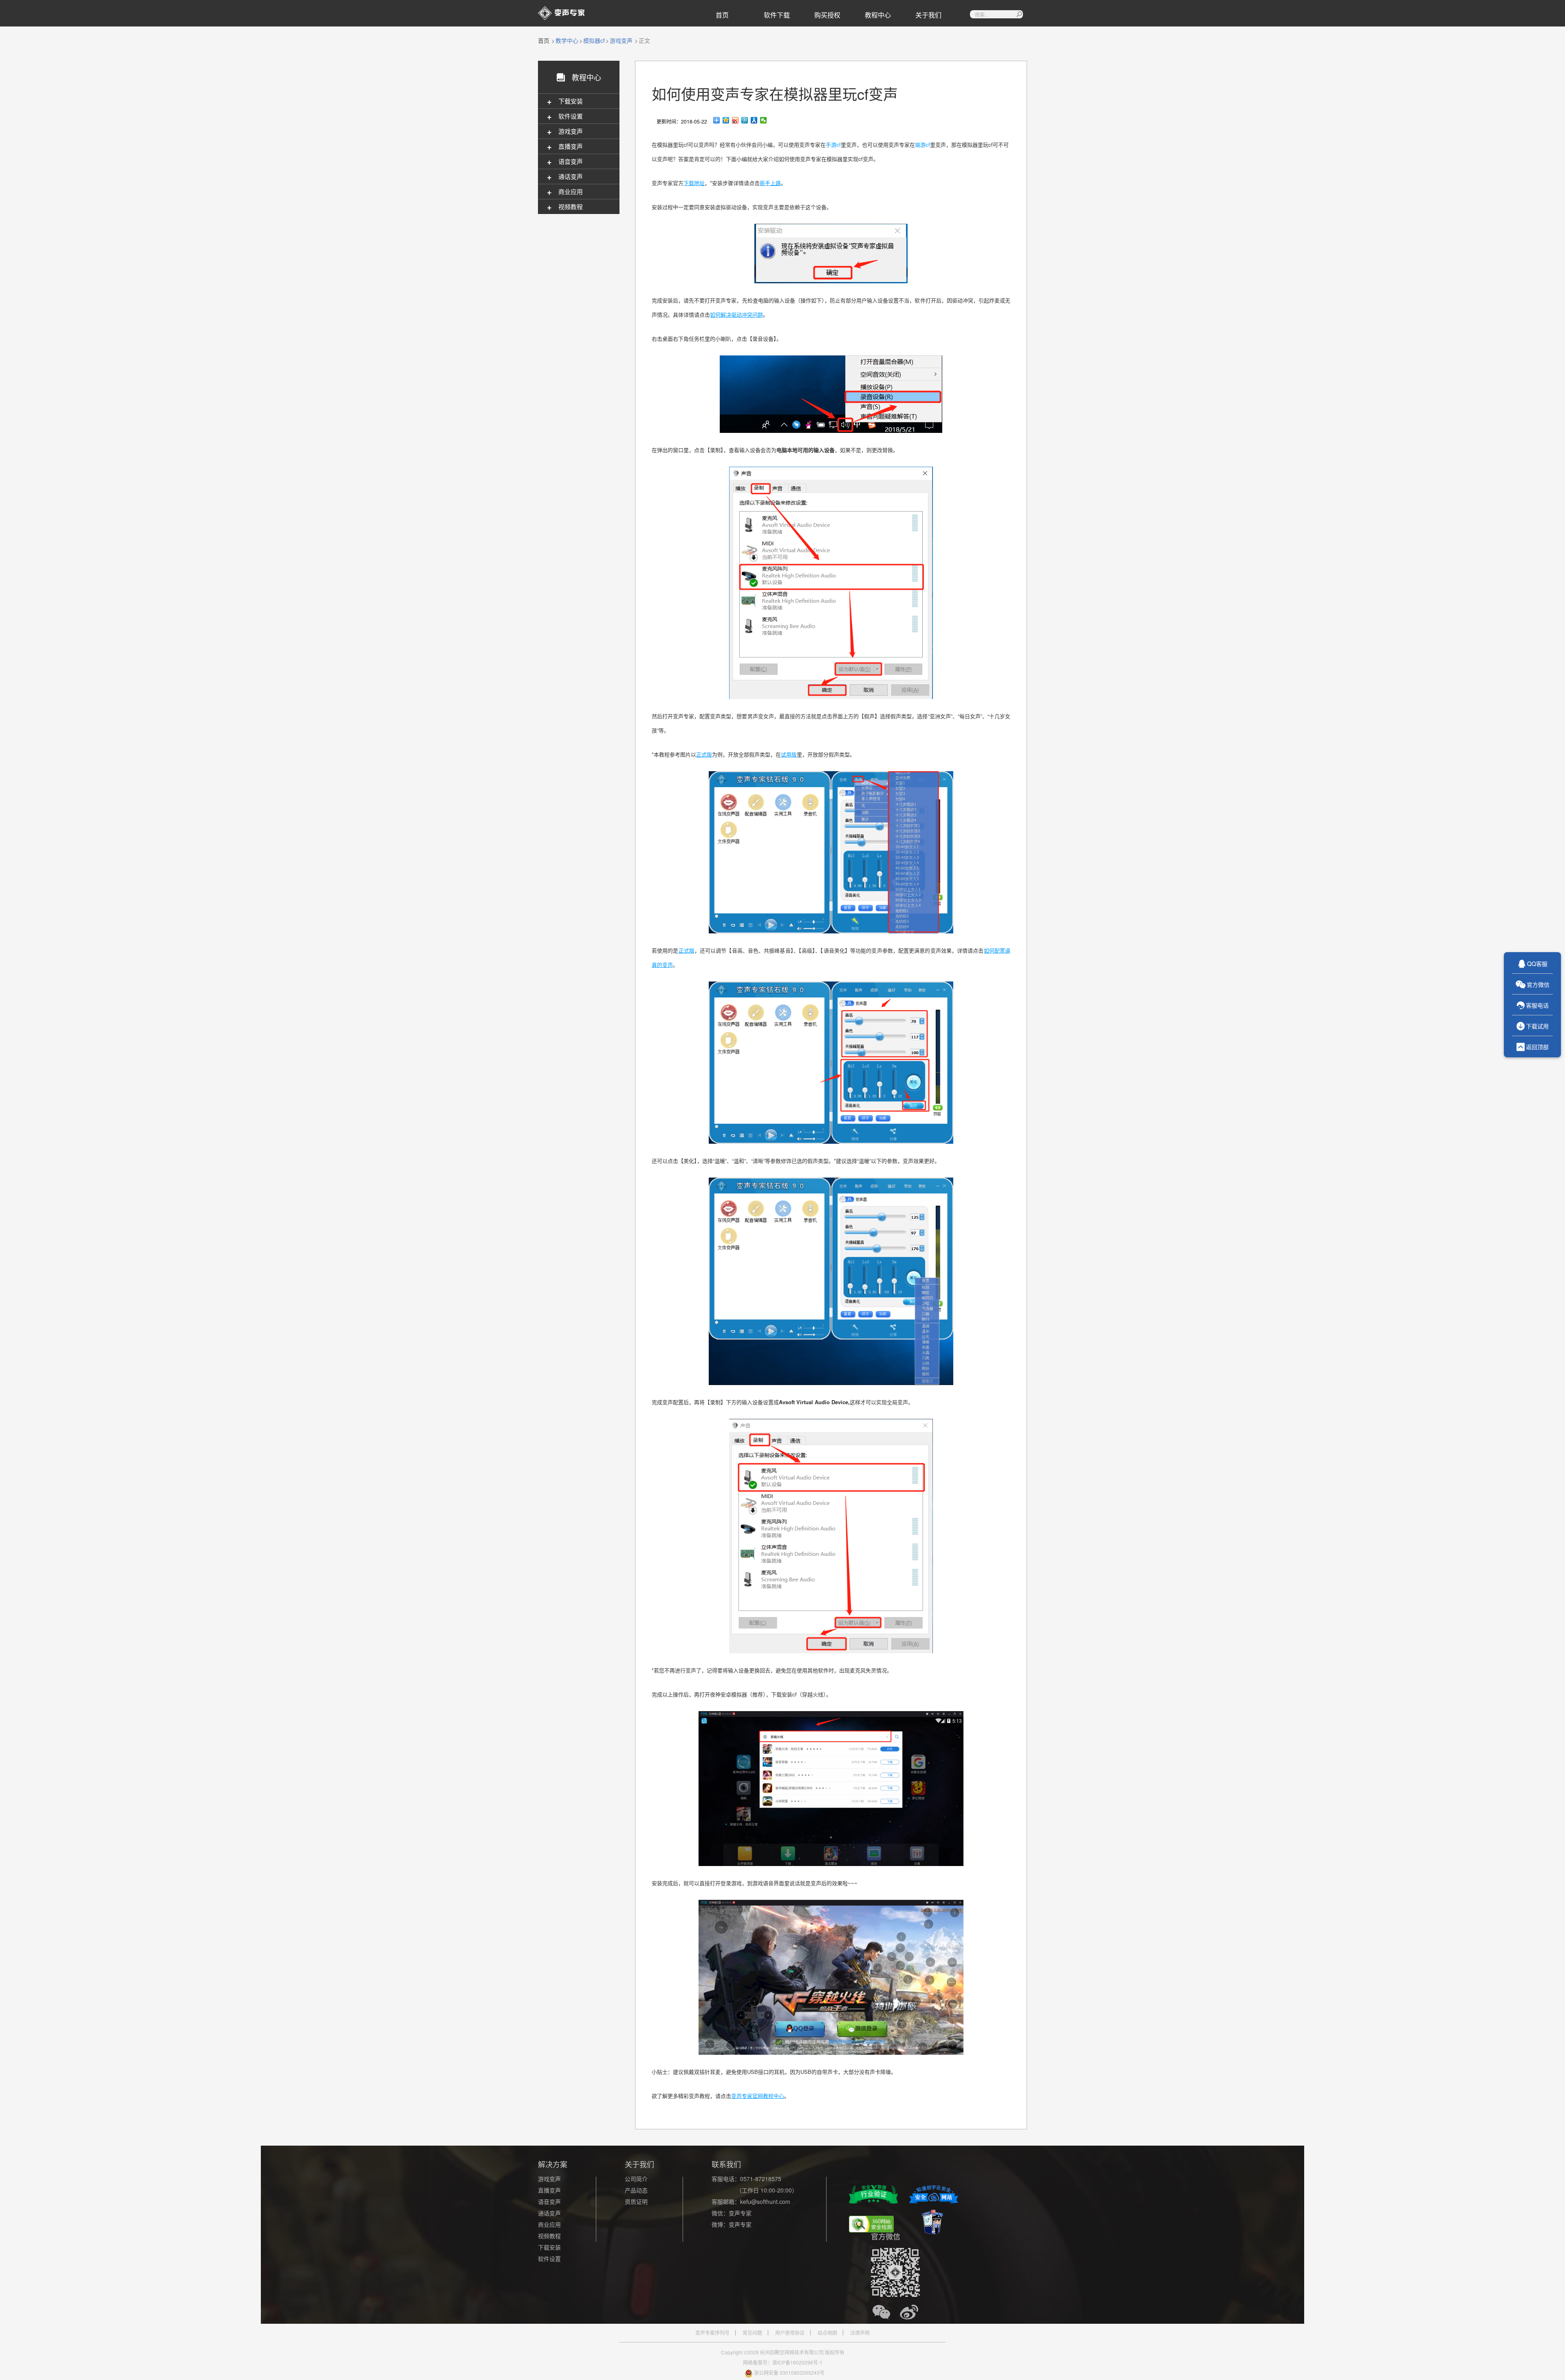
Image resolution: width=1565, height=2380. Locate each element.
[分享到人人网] (754, 120)
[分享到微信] (764, 120)
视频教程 (549, 2236)
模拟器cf (594, 40)
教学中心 (567, 40)
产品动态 (636, 2190)
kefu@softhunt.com (765, 2201)
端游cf (922, 144)
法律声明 (860, 2333)
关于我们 (928, 15)
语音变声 (549, 2201)
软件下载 (777, 15)
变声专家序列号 (712, 2333)
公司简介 (636, 2179)
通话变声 (549, 2213)
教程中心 (878, 15)
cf (839, 144)
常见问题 (752, 2333)
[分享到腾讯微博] (745, 120)
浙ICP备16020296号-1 (797, 2362)
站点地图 (827, 2333)
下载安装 (549, 2247)
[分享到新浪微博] (735, 120)
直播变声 (549, 2190)
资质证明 (636, 2201)
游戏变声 (621, 40)
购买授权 (827, 15)
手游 (831, 144)
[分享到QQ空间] (726, 120)
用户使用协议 (790, 2333)
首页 (722, 15)
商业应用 (549, 2224)
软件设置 (549, 2259)
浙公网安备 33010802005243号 (789, 2372)
